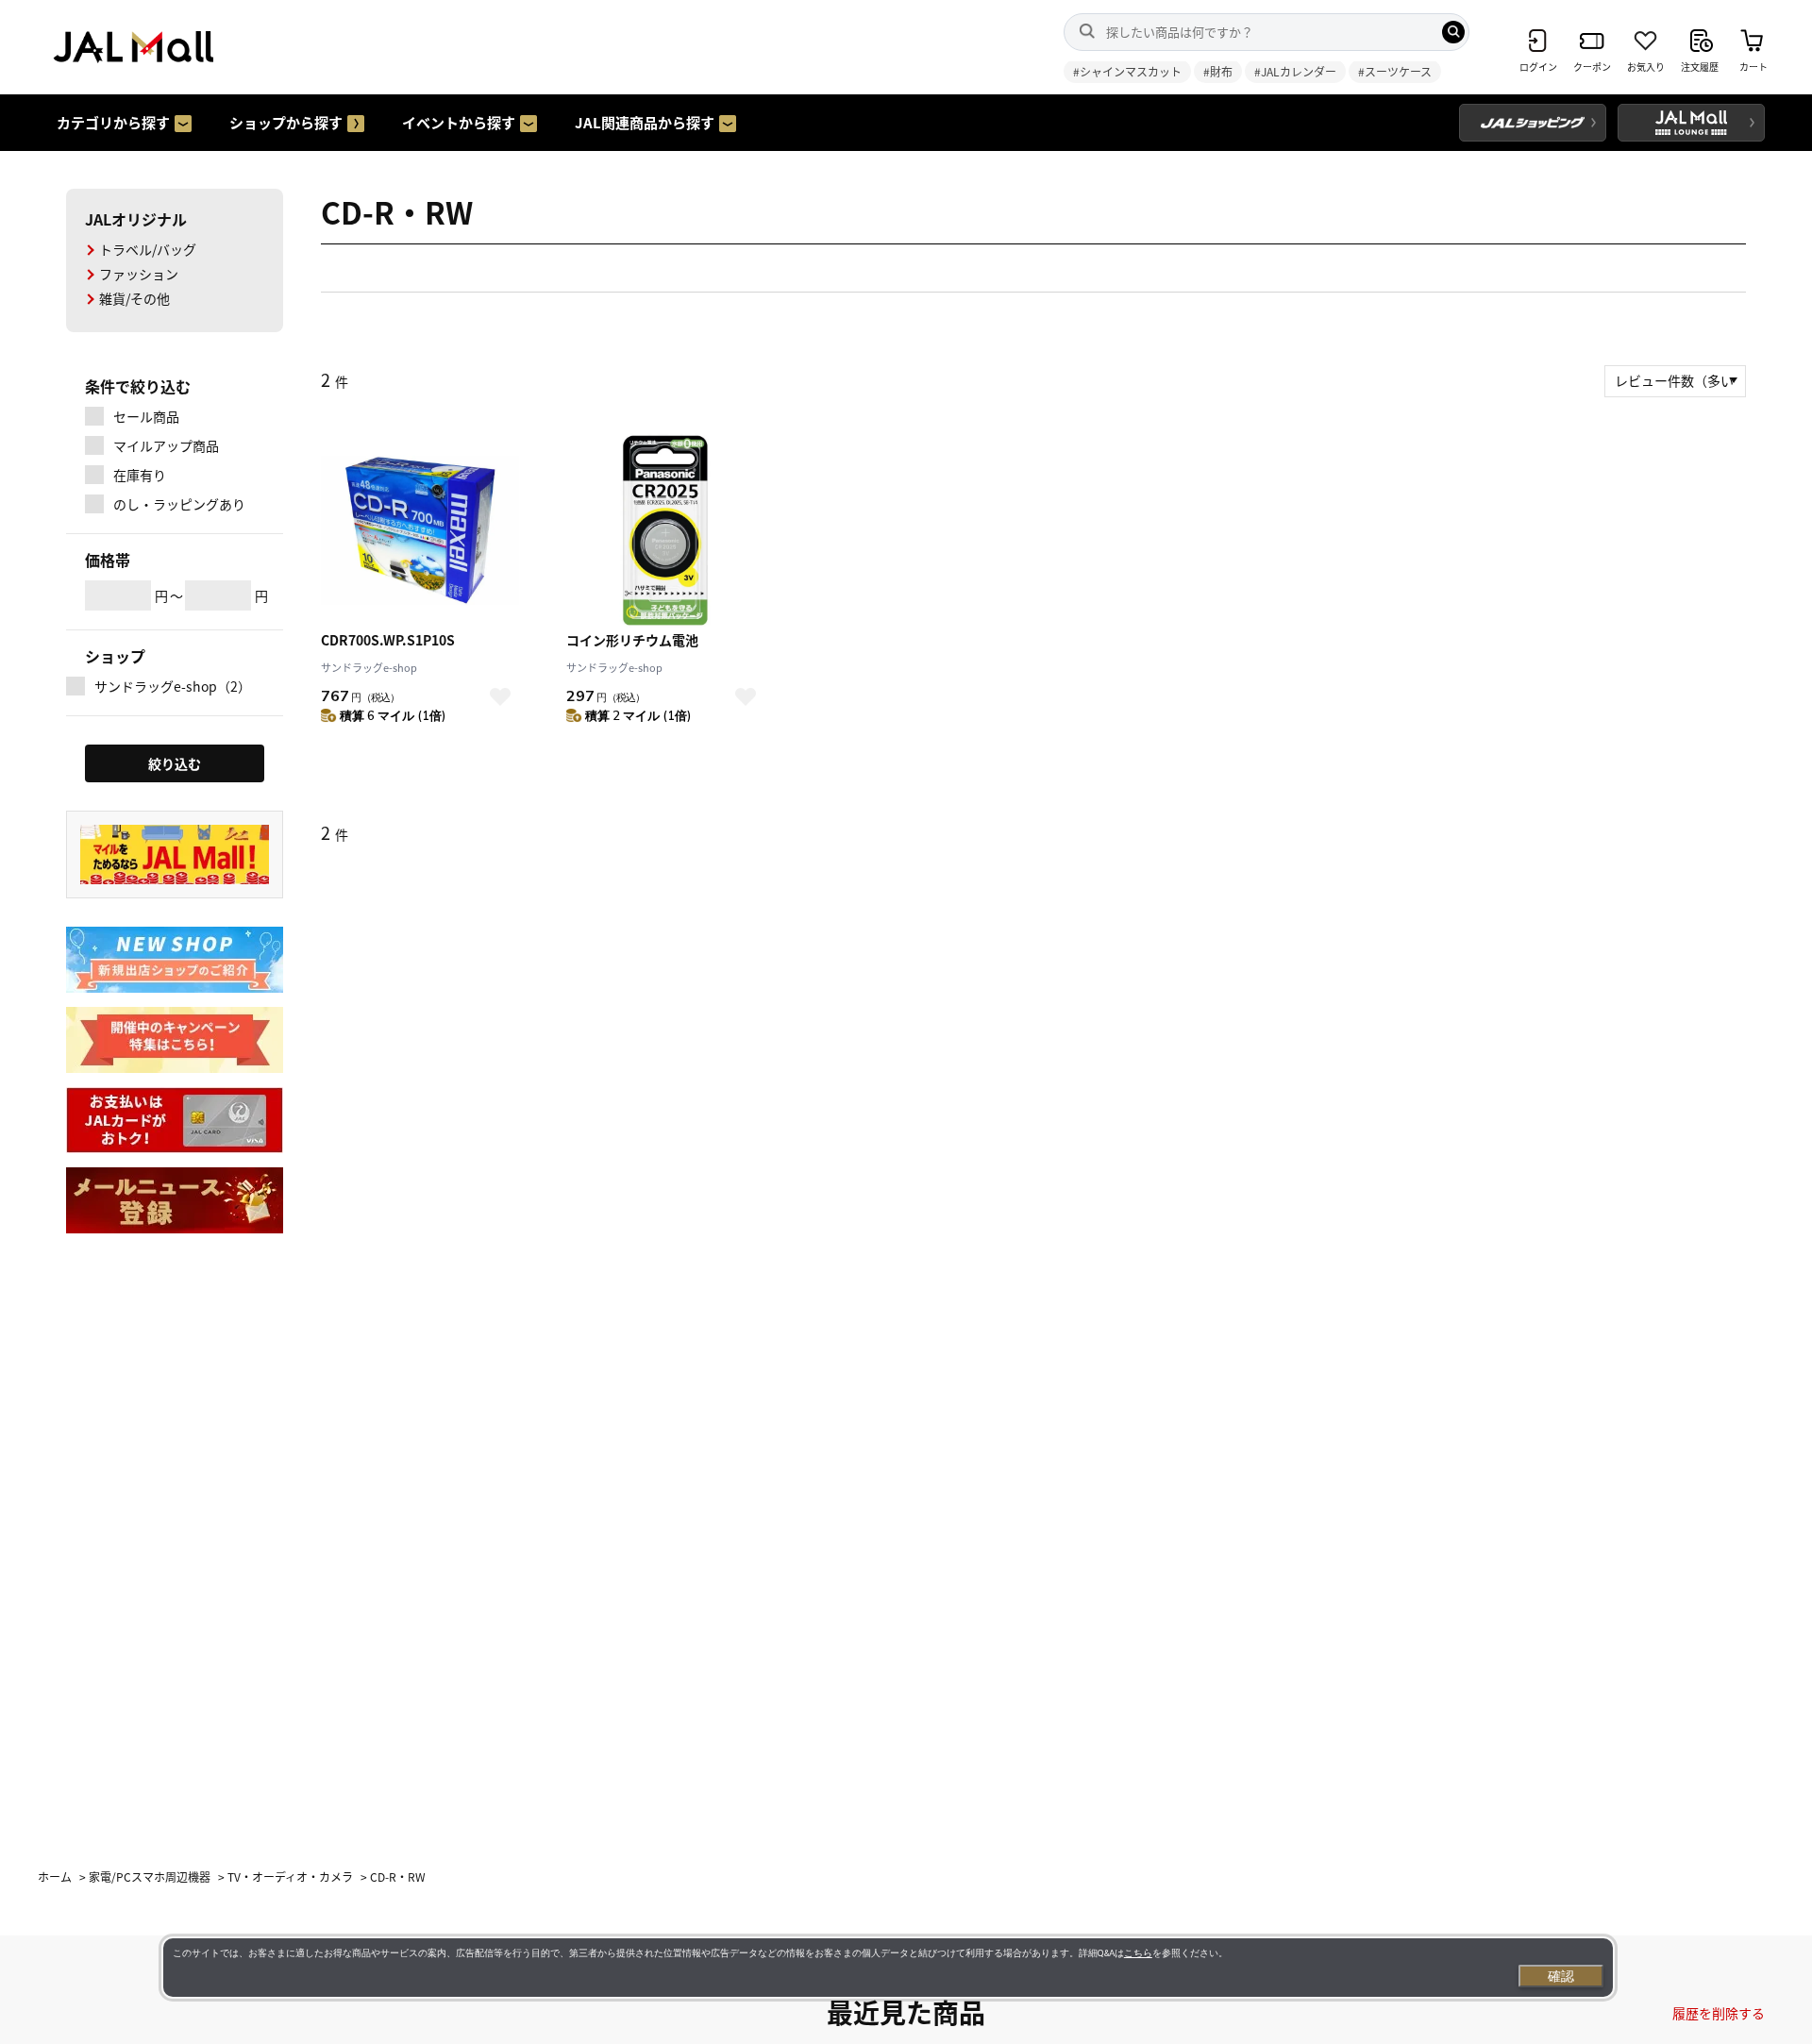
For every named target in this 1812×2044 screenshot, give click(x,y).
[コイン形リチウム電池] (665, 530)
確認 (1561, 1976)
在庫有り (140, 475)
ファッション (139, 274)
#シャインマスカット (1127, 71)
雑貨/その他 (134, 298)
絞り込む (175, 763)
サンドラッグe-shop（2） (173, 686)
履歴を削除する (1719, 2013)
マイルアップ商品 (166, 445)
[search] (1453, 32)
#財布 (1218, 71)
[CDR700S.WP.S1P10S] (420, 530)
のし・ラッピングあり (179, 504)
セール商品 (146, 416)
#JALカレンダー (1295, 71)
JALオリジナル (136, 219)
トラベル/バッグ (148, 249)
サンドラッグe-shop (369, 667)
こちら (1138, 1953)
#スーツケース (1395, 71)
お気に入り (500, 697)
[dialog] (888, 1968)
